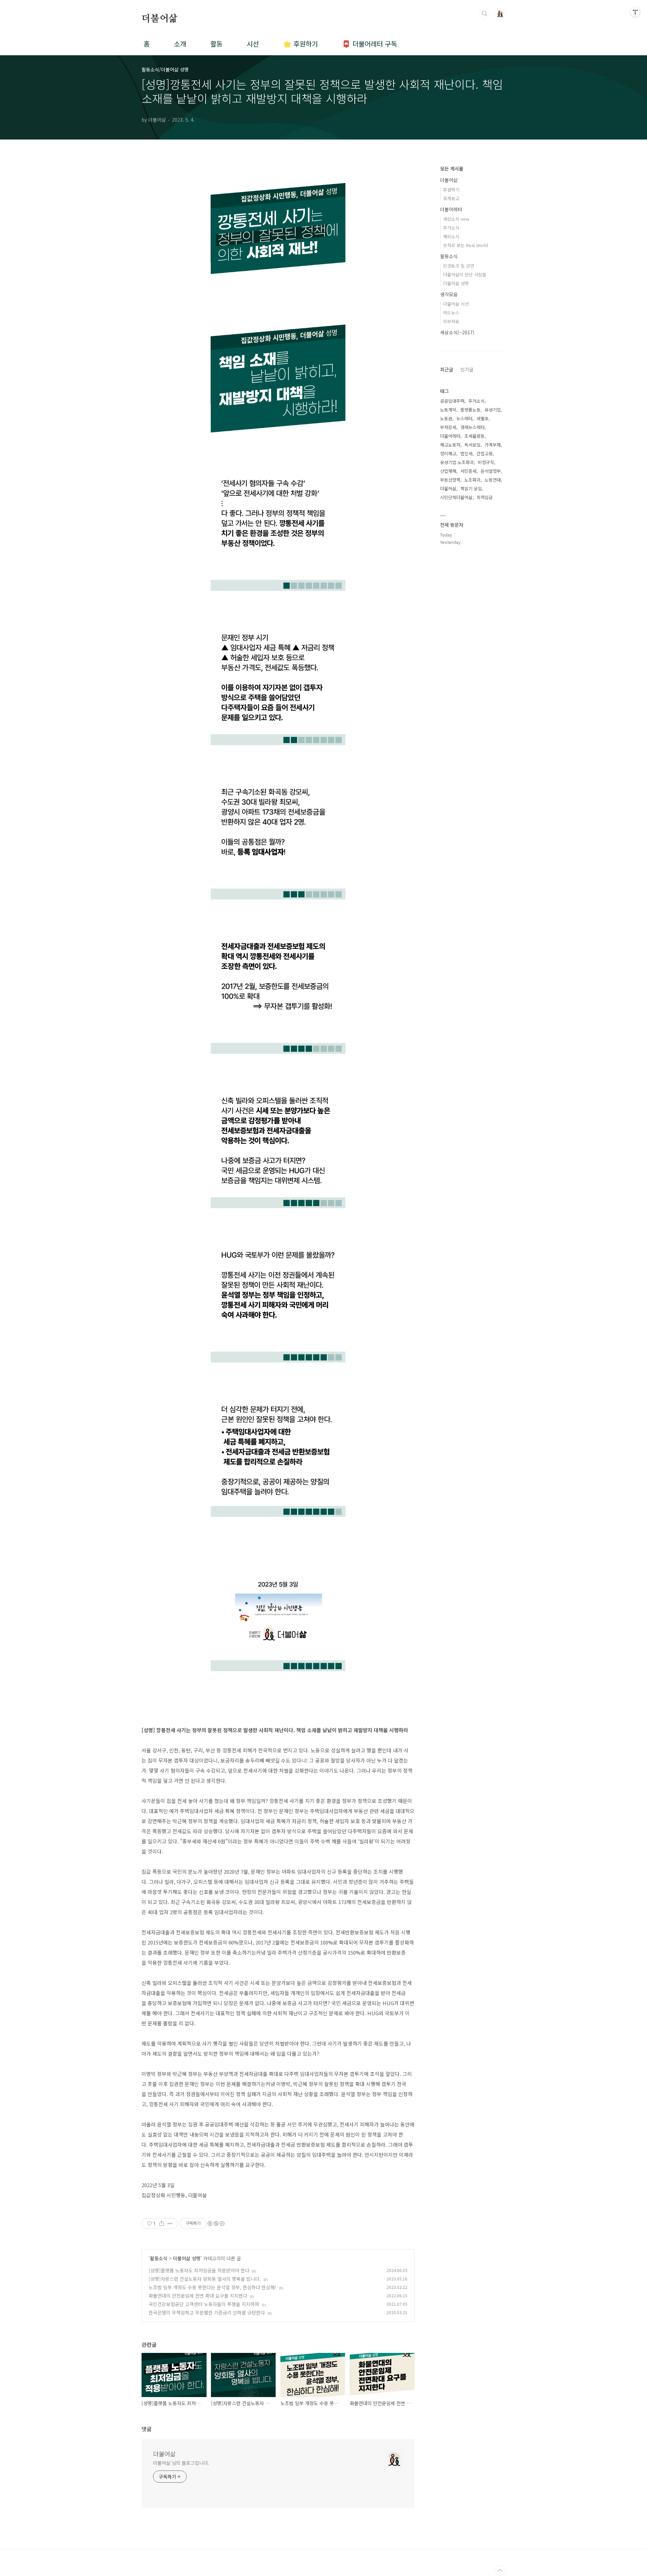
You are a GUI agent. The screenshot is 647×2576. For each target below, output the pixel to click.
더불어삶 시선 (456, 304)
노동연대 (493, 480)
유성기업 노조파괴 (457, 462)
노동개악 (448, 410)
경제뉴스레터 (472, 427)
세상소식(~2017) (457, 332)
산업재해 (448, 471)
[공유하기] (162, 2224)
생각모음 (449, 294)
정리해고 (448, 453)
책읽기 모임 (471, 488)
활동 (216, 44)
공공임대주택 (452, 401)
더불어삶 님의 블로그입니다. (181, 2463)
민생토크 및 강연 (459, 266)
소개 (180, 44)
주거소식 (451, 228)
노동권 (446, 418)
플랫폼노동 (470, 410)
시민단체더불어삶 (456, 497)
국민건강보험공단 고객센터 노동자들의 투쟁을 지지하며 (204, 2304)
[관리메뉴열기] (635, 12)
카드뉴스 (451, 313)
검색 (485, 13)
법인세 (466, 453)
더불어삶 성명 (187, 2258)
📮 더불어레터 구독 (369, 44)
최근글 (447, 369)
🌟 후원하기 (300, 44)
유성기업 (493, 410)
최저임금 (485, 497)
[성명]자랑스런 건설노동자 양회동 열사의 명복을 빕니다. (205, 2279)
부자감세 (448, 427)
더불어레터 (451, 209)
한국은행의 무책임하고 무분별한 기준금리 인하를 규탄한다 (207, 2312)
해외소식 (451, 236)
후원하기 (451, 190)
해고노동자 (450, 445)
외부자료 (451, 321)
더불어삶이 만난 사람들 (465, 274)
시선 (253, 44)
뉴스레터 (464, 418)
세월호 (483, 418)
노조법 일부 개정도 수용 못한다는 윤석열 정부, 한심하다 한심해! (212, 2287)
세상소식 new (456, 219)
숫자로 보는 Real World (466, 245)
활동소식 (159, 2258)
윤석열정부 (491, 471)
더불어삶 (160, 19)
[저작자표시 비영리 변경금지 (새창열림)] (216, 2224)
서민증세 (468, 471)
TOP (500, 2571)
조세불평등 (474, 436)
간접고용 (485, 453)
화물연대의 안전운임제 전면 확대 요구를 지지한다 (198, 2296)
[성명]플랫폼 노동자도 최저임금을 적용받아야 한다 (199, 2270)
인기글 (467, 369)
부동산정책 (450, 480)
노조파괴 (472, 480)
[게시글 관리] (170, 2224)
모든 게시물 (452, 168)
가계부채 (493, 445)
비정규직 (486, 462)
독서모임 (472, 445)
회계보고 (451, 198)
